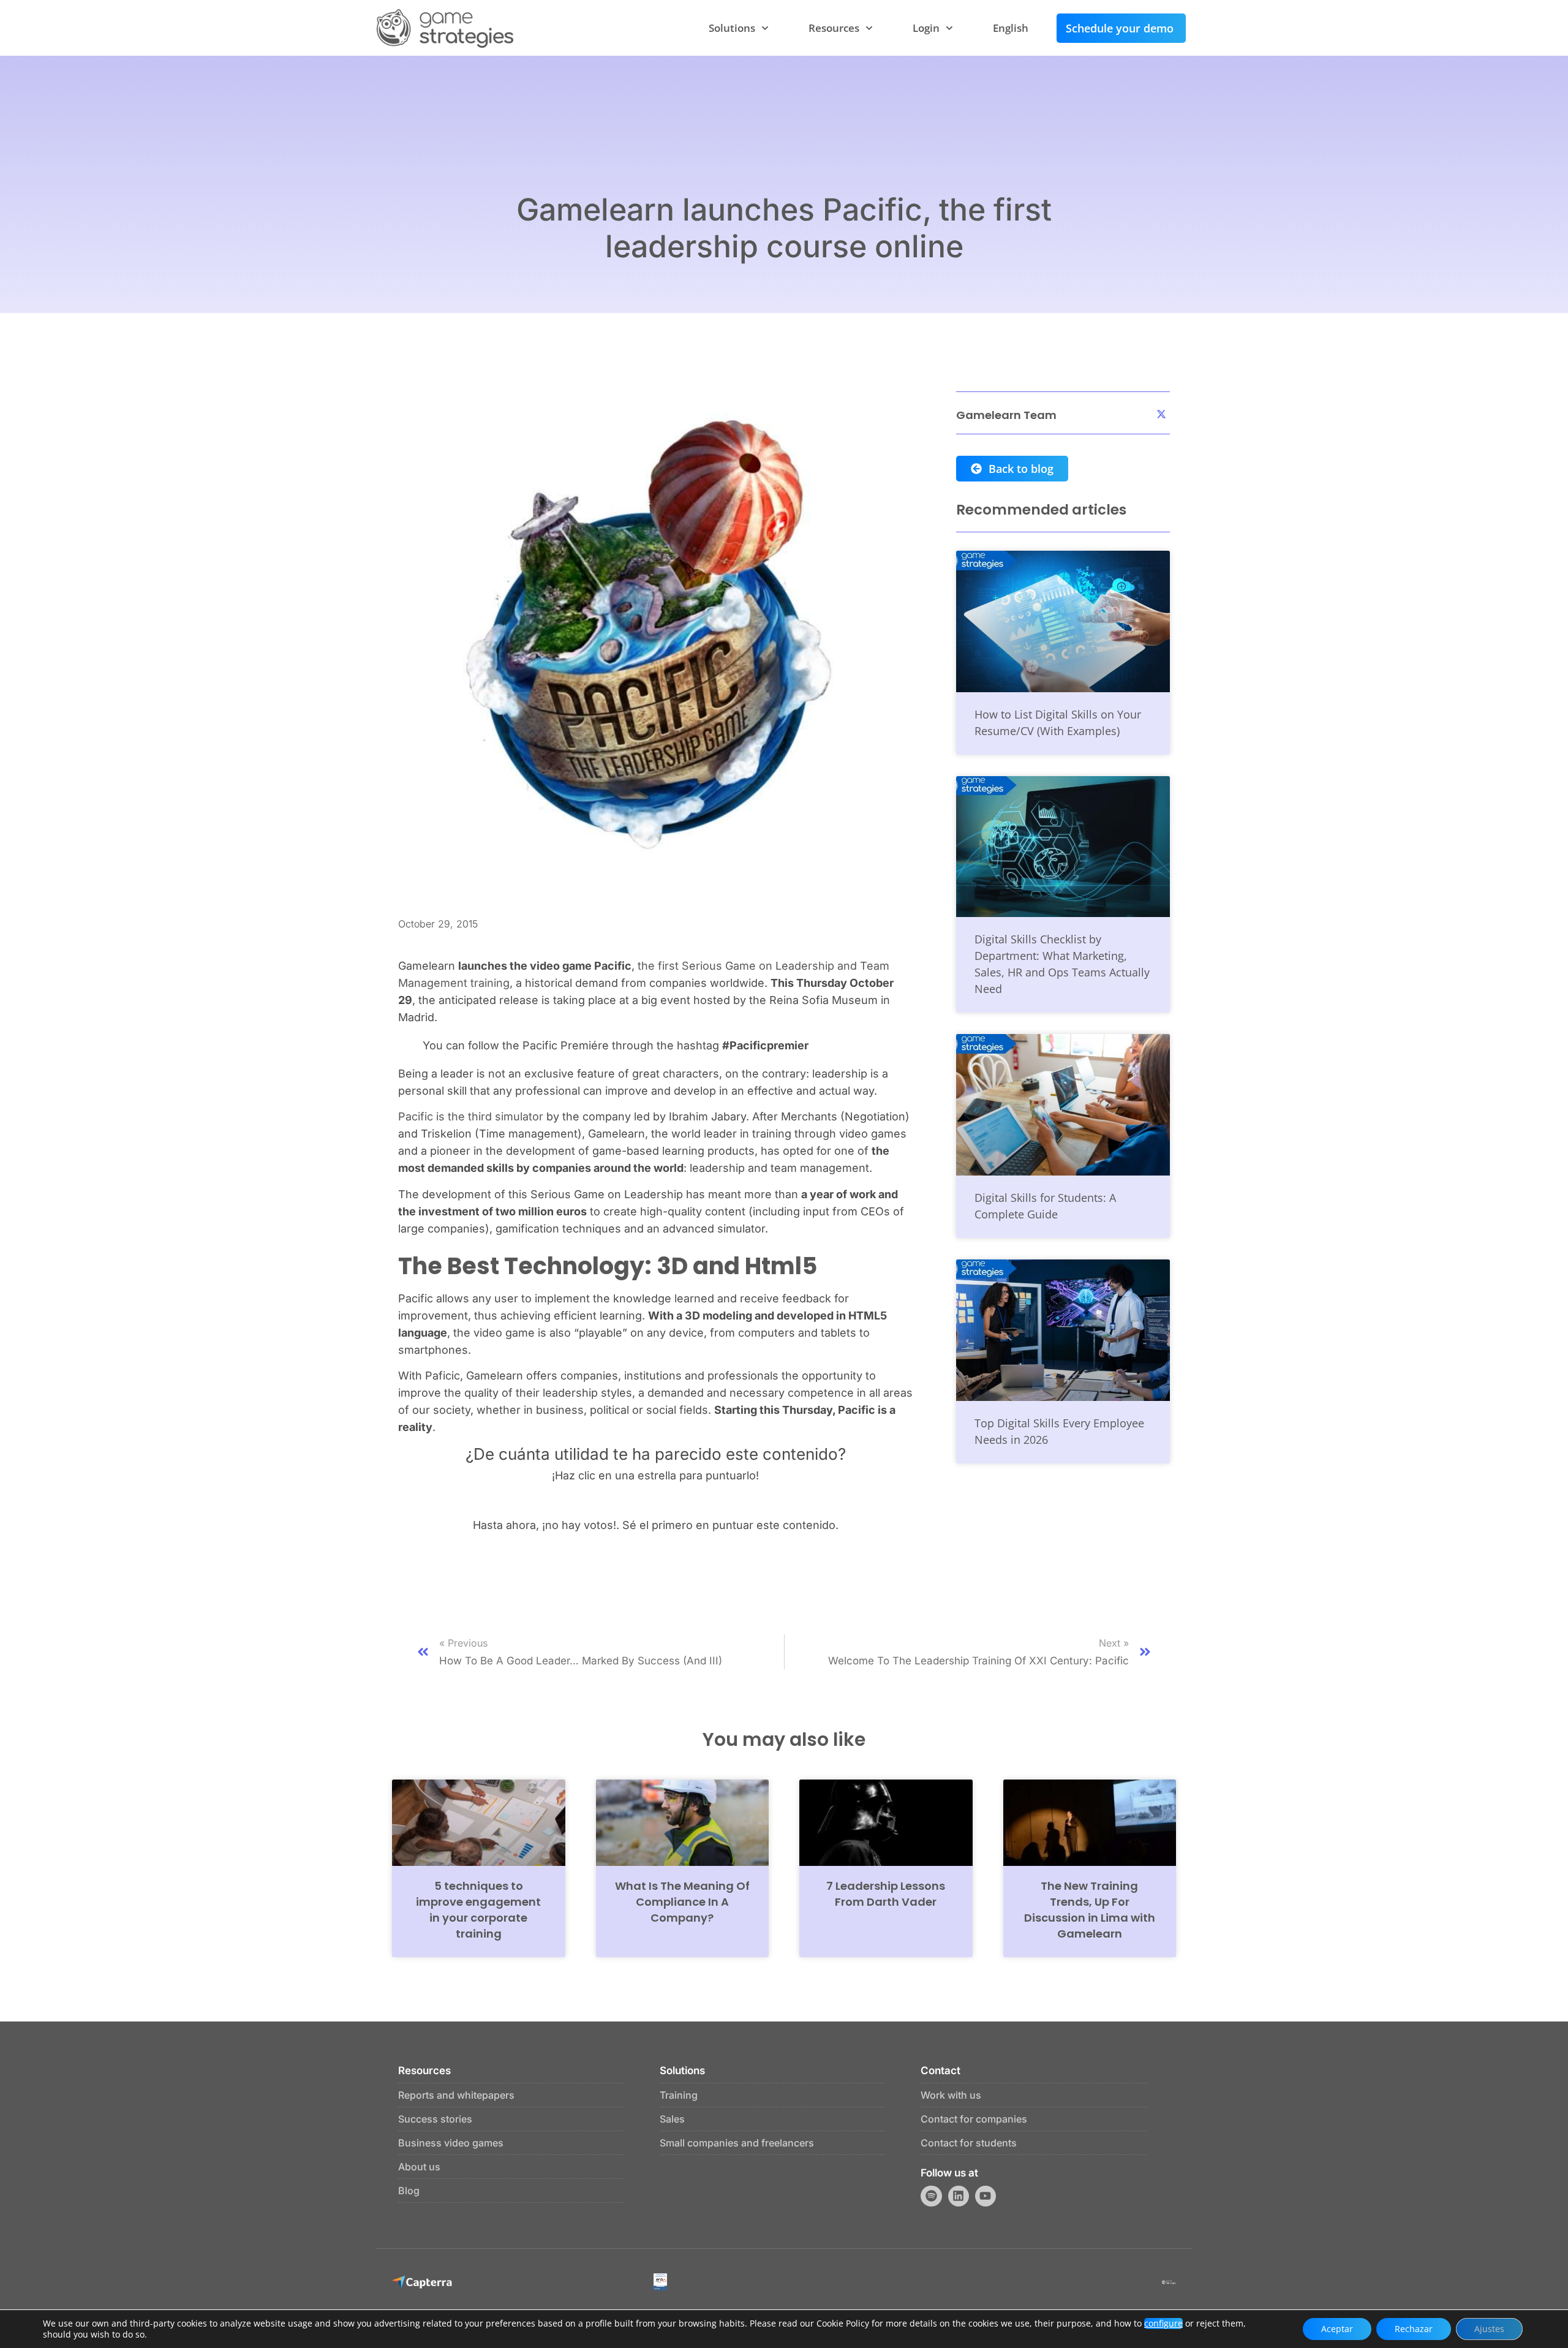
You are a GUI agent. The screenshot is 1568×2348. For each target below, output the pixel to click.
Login (926, 28)
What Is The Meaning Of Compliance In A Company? (682, 1902)
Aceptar (1337, 2329)
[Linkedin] (959, 2196)
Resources (834, 28)
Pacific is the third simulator (471, 1116)
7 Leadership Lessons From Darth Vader (886, 1894)
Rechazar (1414, 2329)
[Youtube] (986, 2196)
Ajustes (1489, 2329)
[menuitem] (1011, 28)
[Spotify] (931, 2196)
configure (1163, 2323)
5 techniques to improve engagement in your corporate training (478, 1910)
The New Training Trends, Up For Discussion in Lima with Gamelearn (1090, 1910)
